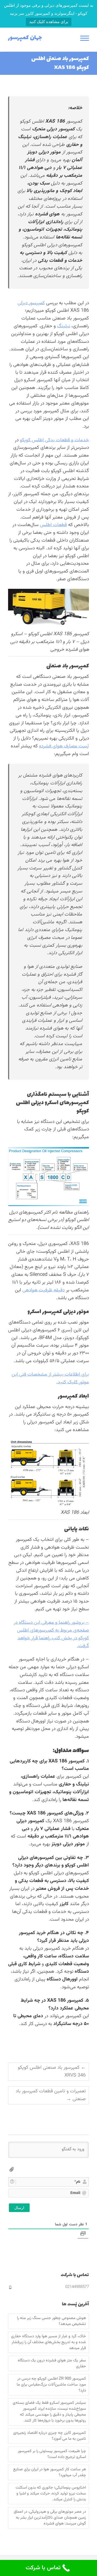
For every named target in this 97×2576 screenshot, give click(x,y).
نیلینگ (64, 326)
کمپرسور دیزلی (31, 303)
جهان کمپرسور (25, 38)
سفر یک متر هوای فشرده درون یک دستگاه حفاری (52, 2364)
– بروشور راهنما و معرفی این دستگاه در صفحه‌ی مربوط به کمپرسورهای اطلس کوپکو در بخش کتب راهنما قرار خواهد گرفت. (51, 1634)
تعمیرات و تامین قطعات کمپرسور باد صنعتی (51, 2095)
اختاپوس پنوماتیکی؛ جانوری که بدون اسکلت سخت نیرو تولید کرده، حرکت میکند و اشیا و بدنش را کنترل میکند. (51, 2494)
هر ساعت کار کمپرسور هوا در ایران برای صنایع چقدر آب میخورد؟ (50, 2472)
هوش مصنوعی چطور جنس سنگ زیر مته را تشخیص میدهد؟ (51, 2321)
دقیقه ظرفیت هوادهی (44, 1290)
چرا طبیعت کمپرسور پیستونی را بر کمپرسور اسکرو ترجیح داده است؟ (52, 2454)
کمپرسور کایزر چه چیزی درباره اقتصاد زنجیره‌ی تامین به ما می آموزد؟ (50, 2436)
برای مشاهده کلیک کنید (49, 22)
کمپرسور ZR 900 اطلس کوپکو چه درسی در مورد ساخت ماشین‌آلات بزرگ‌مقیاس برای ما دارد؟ (51, 2385)
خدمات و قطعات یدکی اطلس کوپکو (54, 440)
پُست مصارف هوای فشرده (64, 746)
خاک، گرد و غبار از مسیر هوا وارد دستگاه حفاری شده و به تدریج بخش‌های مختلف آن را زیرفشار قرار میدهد (48, 2342)
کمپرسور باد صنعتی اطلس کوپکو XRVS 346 (52, 2072)
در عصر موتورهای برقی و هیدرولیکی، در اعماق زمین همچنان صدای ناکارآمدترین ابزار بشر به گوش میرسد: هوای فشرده (50, 2518)
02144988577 (77, 2287)
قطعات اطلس (53, 525)
